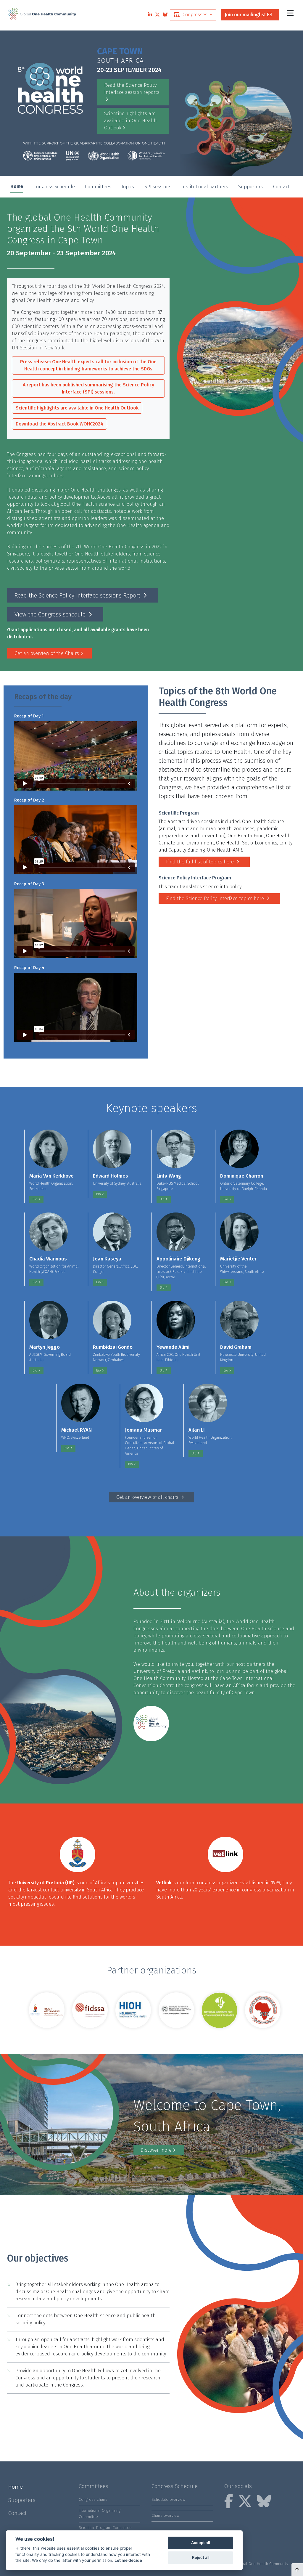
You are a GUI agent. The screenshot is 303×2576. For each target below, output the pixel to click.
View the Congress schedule (51, 614)
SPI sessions (158, 187)
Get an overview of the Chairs (47, 653)
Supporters (250, 187)
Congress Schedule (54, 187)
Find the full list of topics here (201, 862)
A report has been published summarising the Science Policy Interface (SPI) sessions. (88, 388)
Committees (98, 187)
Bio (35, 1199)
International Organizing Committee (100, 2513)
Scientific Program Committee (105, 2528)
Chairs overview (165, 2515)
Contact (281, 187)
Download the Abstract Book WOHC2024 (59, 424)
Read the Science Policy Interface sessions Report (78, 595)
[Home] (42, 13)
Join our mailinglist (246, 15)
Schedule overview (168, 2499)
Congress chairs (93, 2499)
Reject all (201, 2557)
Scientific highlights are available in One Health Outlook (130, 121)
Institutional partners (205, 187)
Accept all (200, 2543)
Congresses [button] (195, 15)
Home (17, 186)
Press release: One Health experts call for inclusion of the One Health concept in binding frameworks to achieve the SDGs (88, 365)
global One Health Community (262, 2564)
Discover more (156, 2150)
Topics (128, 187)
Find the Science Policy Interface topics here (216, 898)
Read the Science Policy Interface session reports (132, 89)
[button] (297, 2570)
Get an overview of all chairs (148, 1497)
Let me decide (128, 2560)
